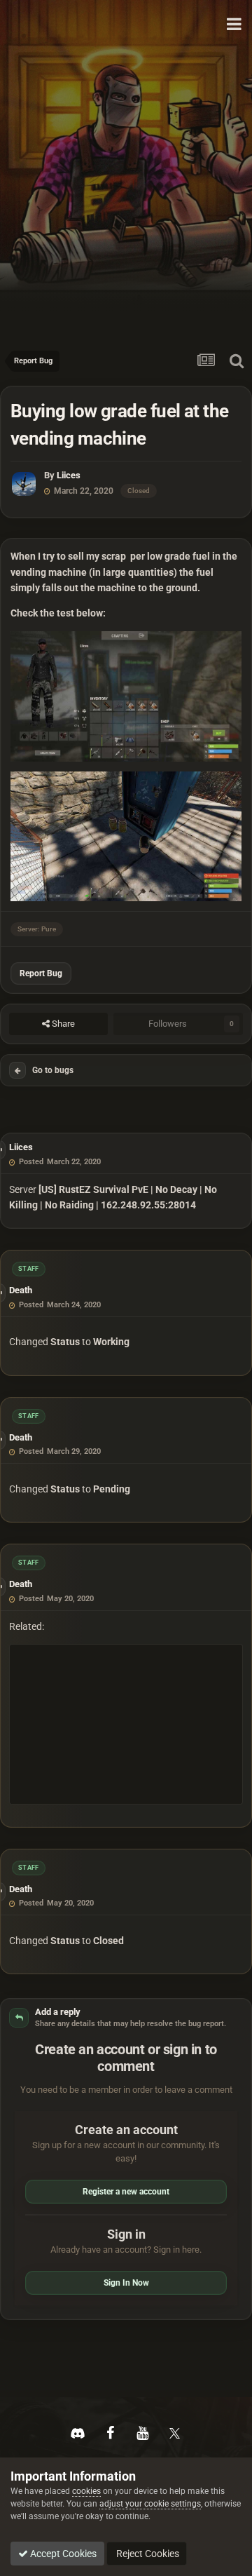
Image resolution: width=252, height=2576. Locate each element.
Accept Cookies (62, 2554)
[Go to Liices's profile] (24, 484)
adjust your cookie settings (150, 2504)
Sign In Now (126, 2283)
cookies (86, 2491)
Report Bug (41, 973)
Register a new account (126, 2192)
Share (62, 1024)
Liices (69, 475)
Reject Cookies (147, 2554)
